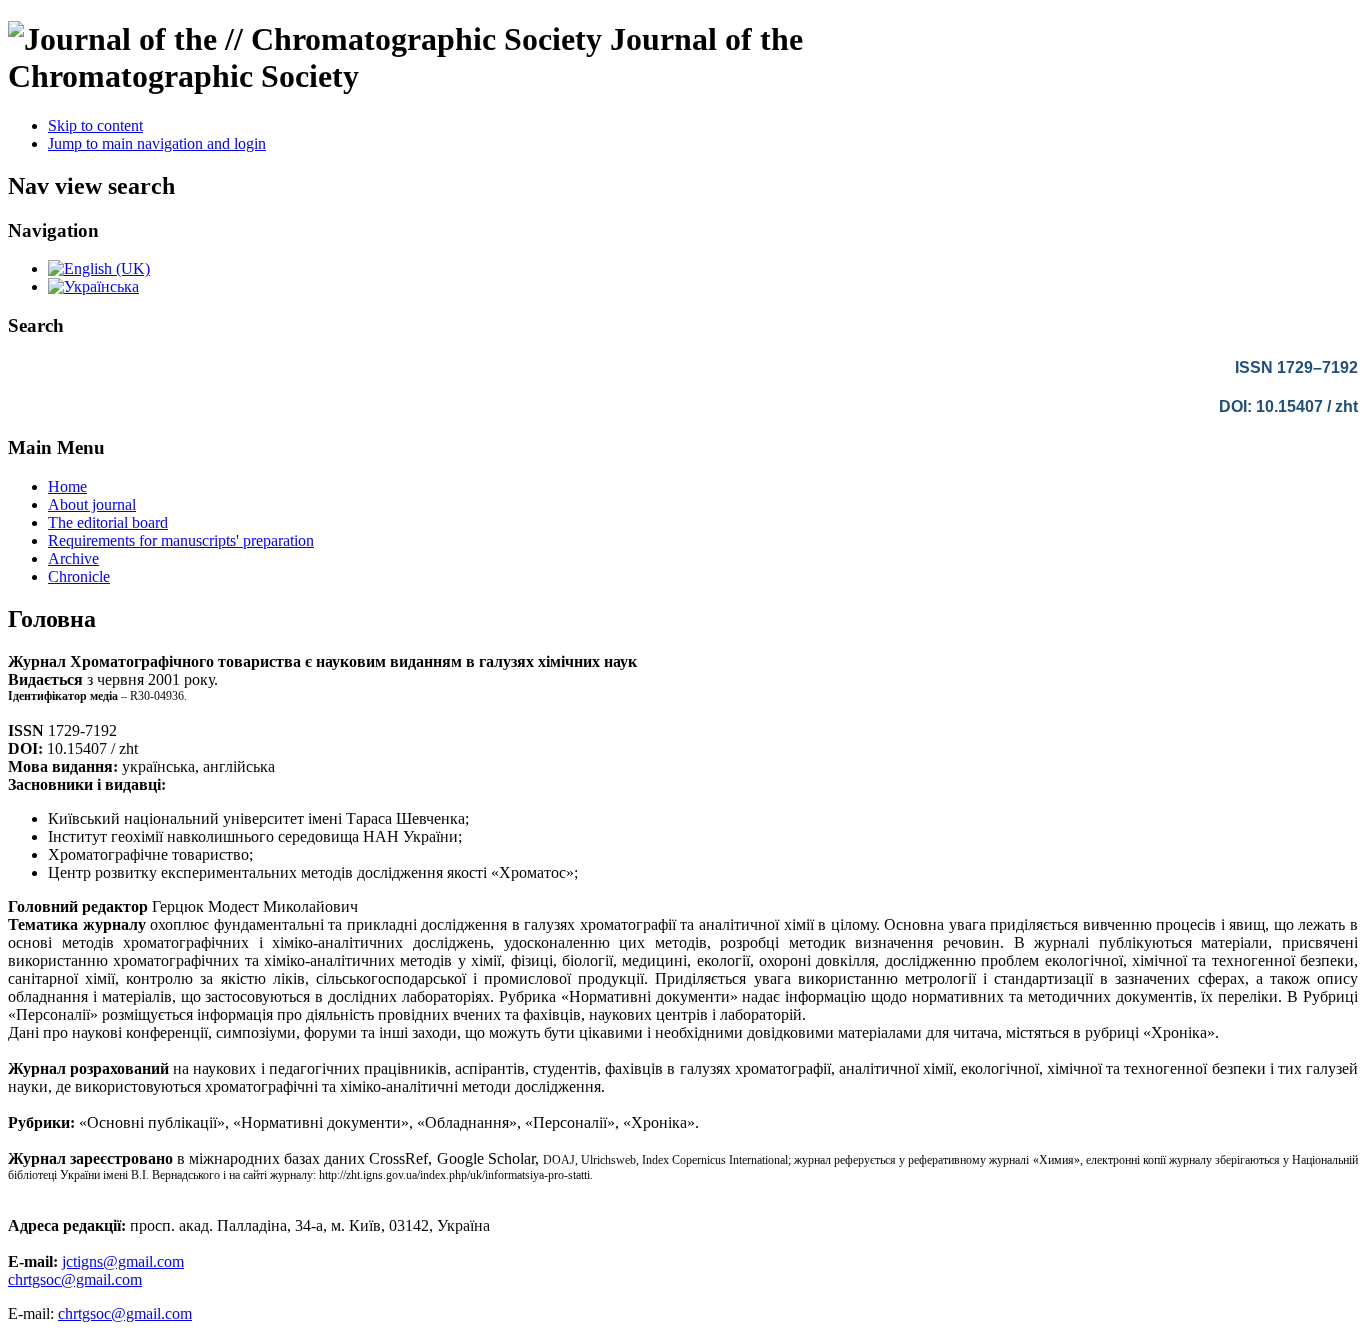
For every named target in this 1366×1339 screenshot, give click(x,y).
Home (67, 486)
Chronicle (79, 576)
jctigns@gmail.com (123, 1261)
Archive (73, 558)
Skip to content (95, 125)
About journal (92, 504)
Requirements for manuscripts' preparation (181, 540)
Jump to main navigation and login (157, 143)
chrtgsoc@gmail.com (75, 1279)
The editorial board (108, 522)
